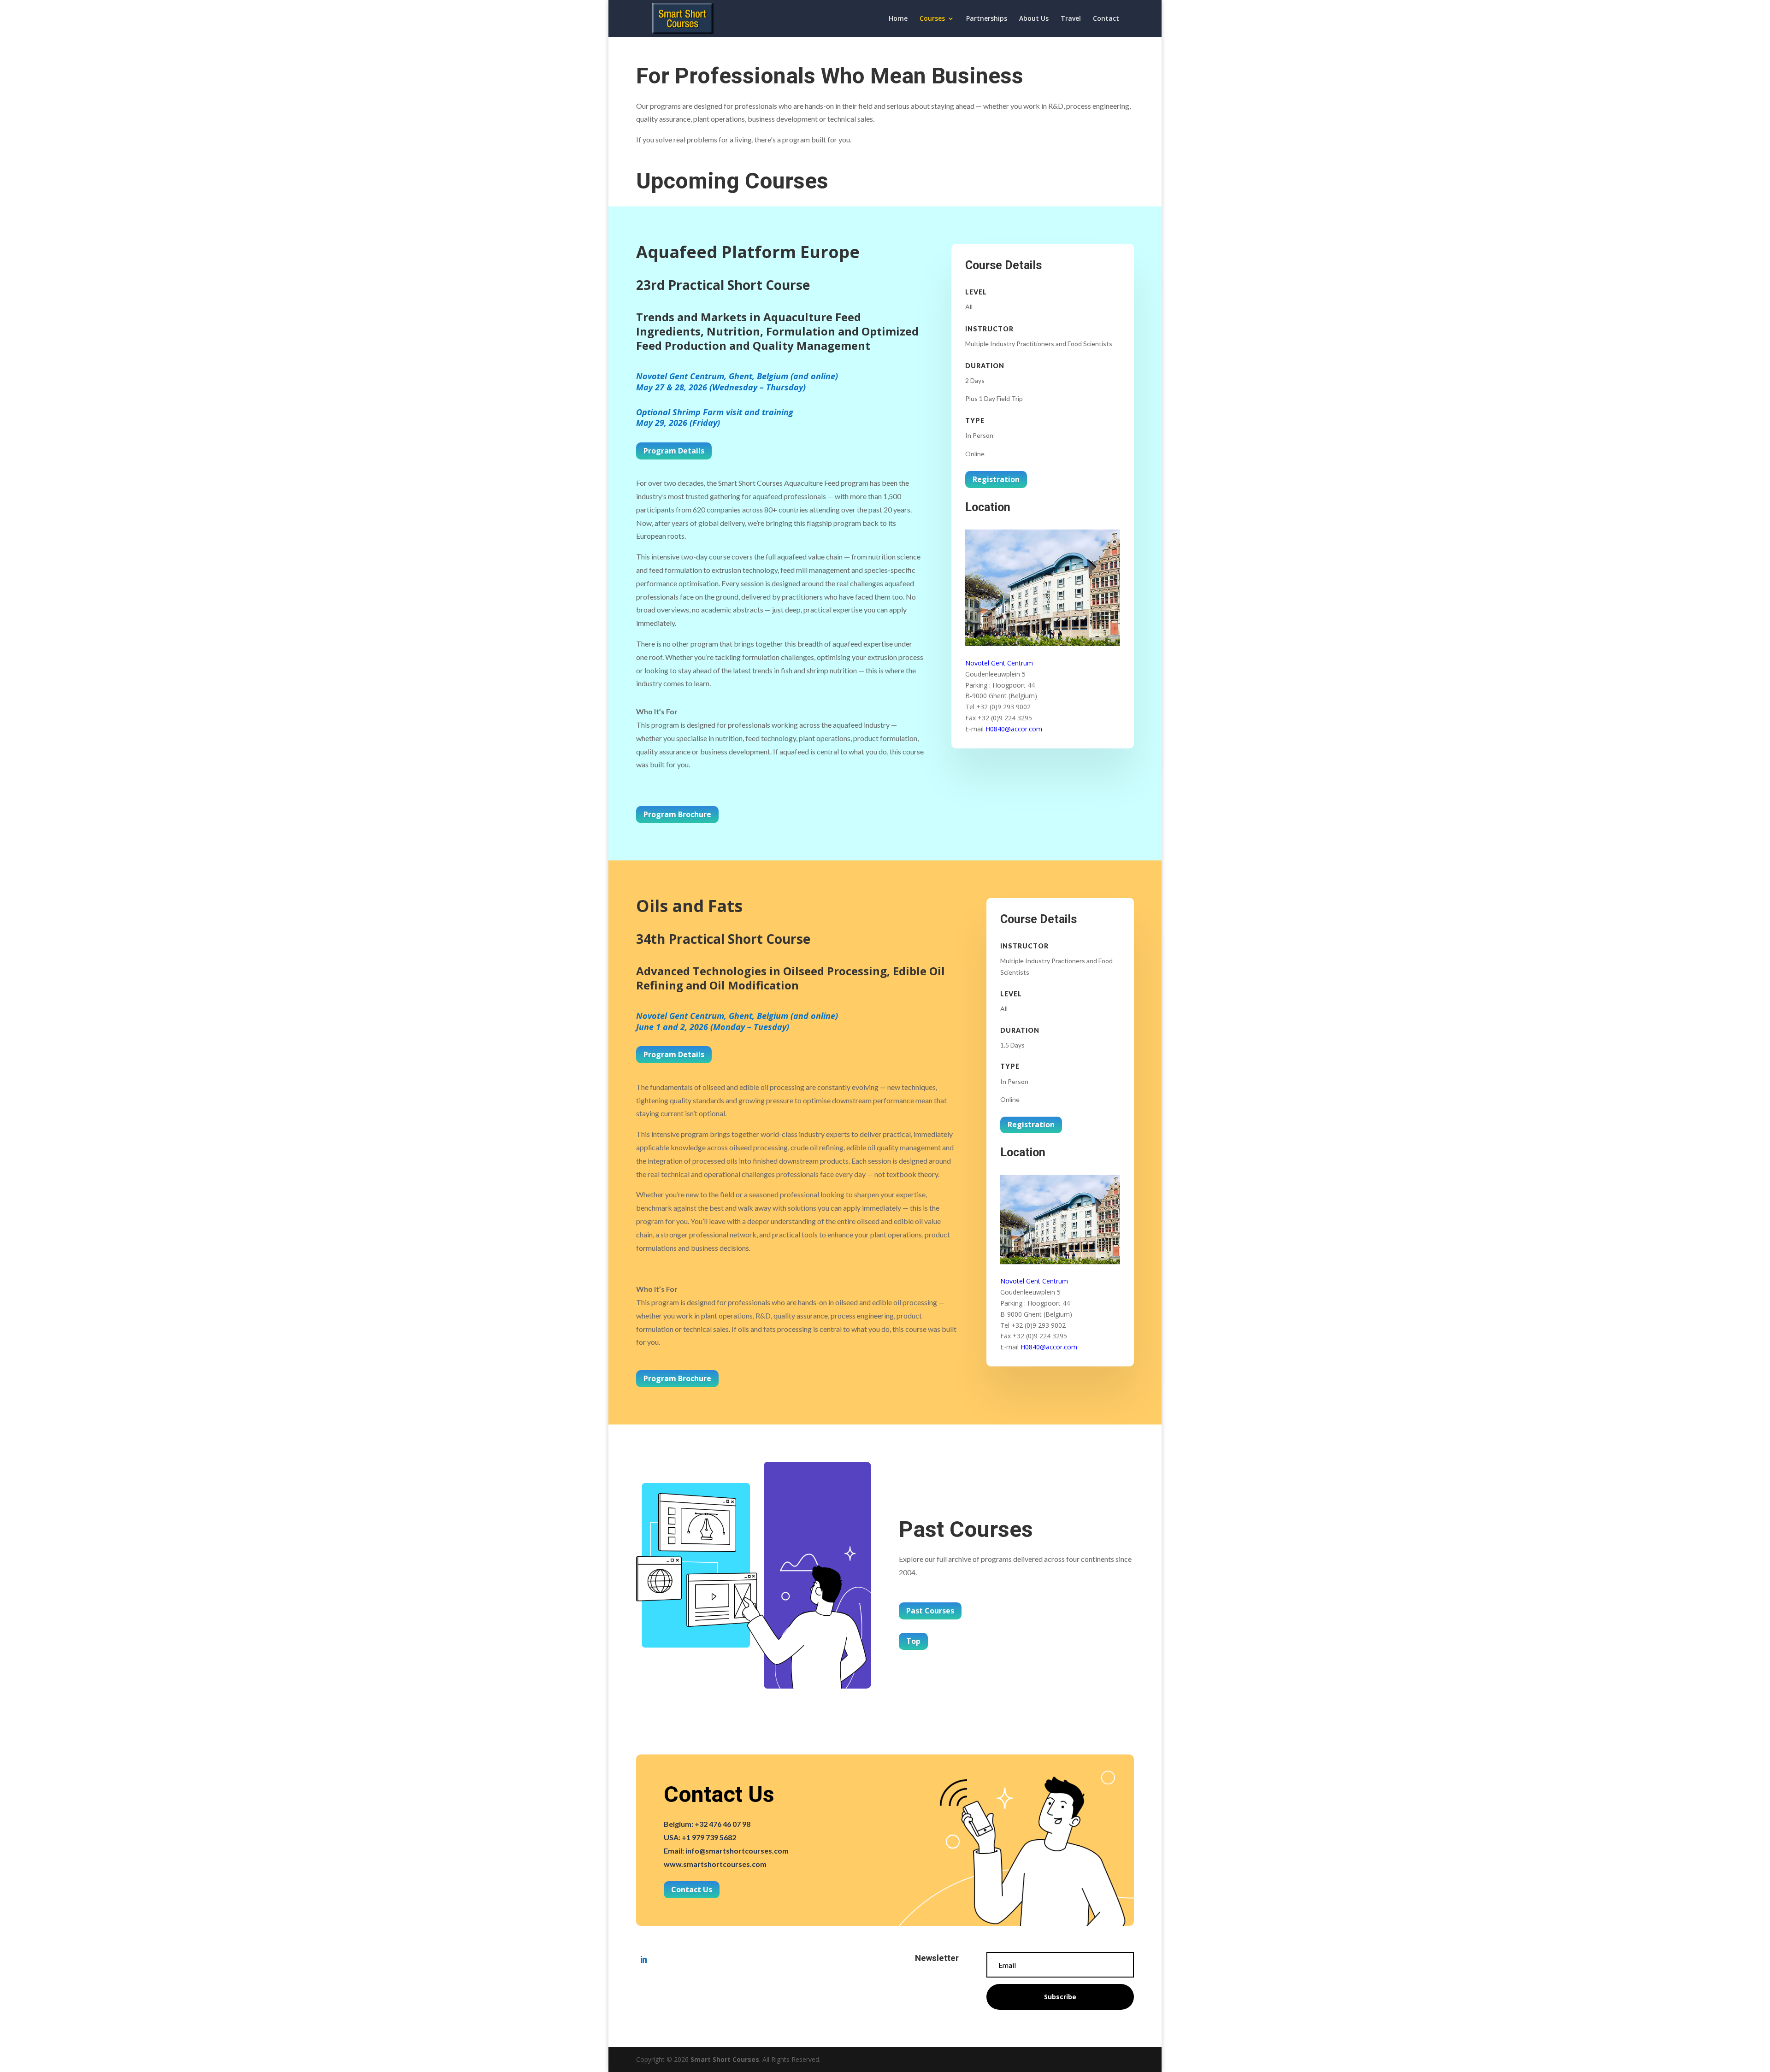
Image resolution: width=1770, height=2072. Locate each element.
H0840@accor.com (1014, 729)
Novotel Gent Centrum (999, 663)
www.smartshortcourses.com (715, 1864)
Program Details (674, 451)
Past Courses (930, 1611)
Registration (996, 479)
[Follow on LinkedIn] (643, 1960)
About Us (1034, 19)
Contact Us (692, 1890)
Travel (1071, 19)
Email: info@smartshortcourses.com (726, 1851)
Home (898, 19)
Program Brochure (677, 814)
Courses (932, 19)
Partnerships (987, 19)
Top (913, 1641)
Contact (1106, 19)
